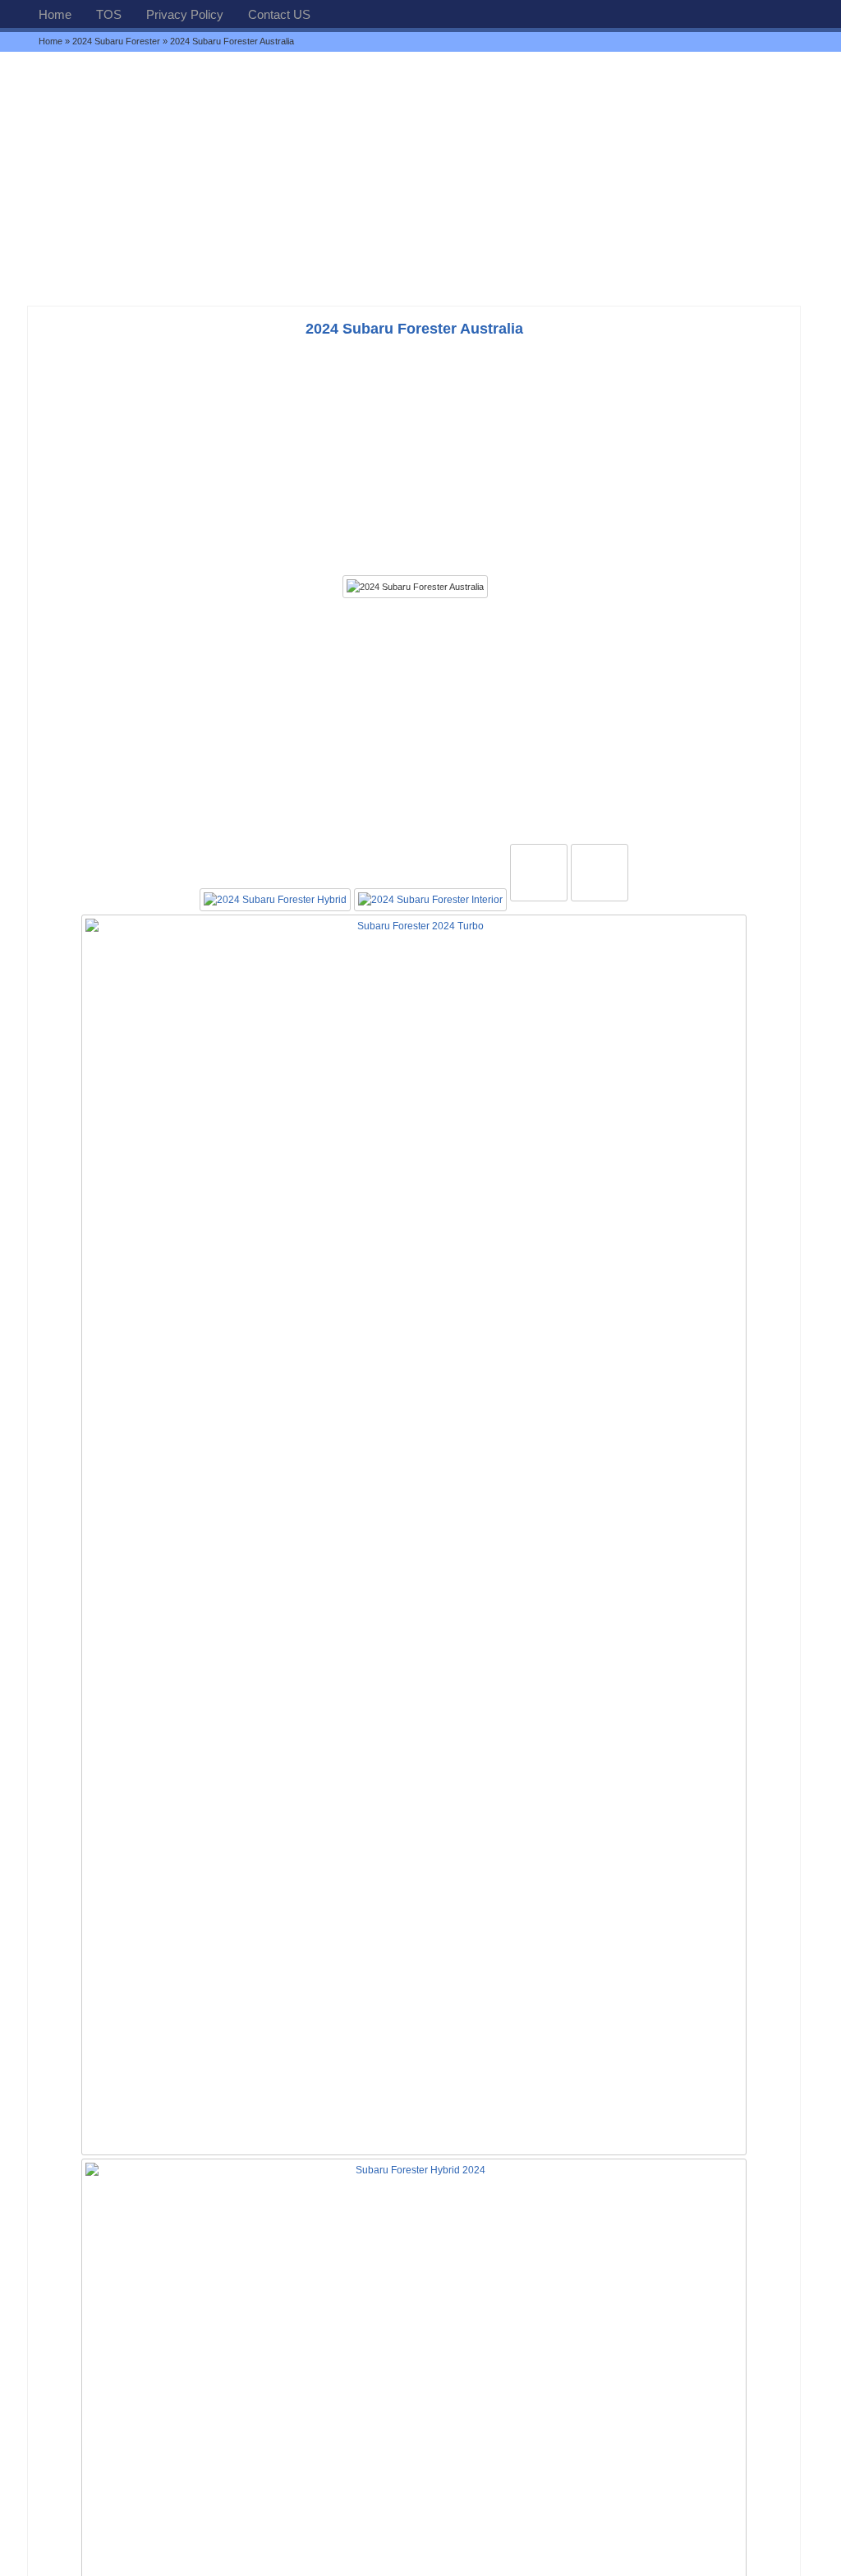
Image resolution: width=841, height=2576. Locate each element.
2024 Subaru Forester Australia (414, 329)
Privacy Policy (185, 14)
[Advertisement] (420, 178)
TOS (109, 14)
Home (55, 14)
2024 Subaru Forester (116, 41)
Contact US (279, 14)
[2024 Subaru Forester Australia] (415, 587)
